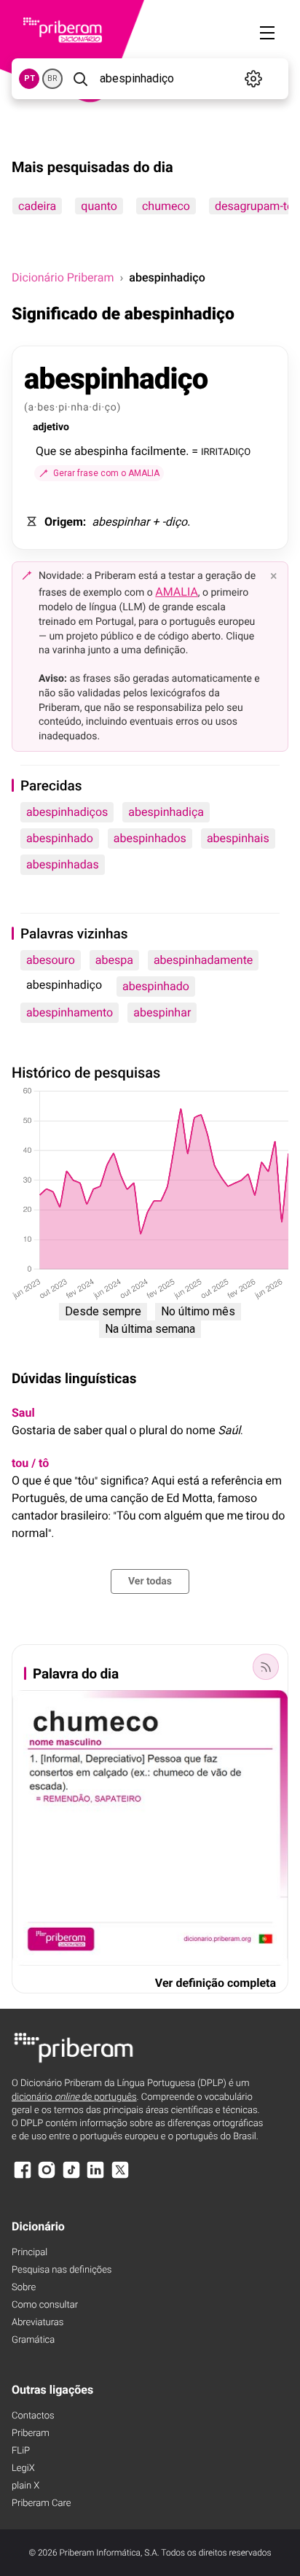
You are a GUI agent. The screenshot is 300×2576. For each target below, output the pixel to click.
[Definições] (253, 79)
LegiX (23, 2468)
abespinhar (162, 1012)
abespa (114, 960)
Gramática (33, 2340)
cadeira (37, 206)
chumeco (166, 206)
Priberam (31, 2433)
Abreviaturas (37, 2323)
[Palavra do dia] (266, 1667)
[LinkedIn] (95, 2177)
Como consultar (45, 2305)
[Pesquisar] (80, 79)
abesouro (51, 960)
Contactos (33, 2416)
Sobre (24, 2288)
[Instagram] (47, 2177)
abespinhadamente (203, 960)
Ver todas (150, 1581)
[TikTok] (71, 2177)
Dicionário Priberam (63, 277)
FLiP (21, 2451)
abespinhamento (70, 1012)
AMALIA (177, 592)
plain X (25, 2486)
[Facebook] (23, 2177)
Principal (29, 2253)
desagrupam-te (254, 206)
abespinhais (238, 838)
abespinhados (150, 838)
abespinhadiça (166, 812)
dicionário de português (74, 2097)
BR (52, 78)
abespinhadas (63, 864)
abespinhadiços (67, 812)
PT (29, 78)
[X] (120, 2177)
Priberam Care (41, 2503)
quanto (99, 206)
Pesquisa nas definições (62, 2270)
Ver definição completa (216, 1983)
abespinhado (60, 838)
